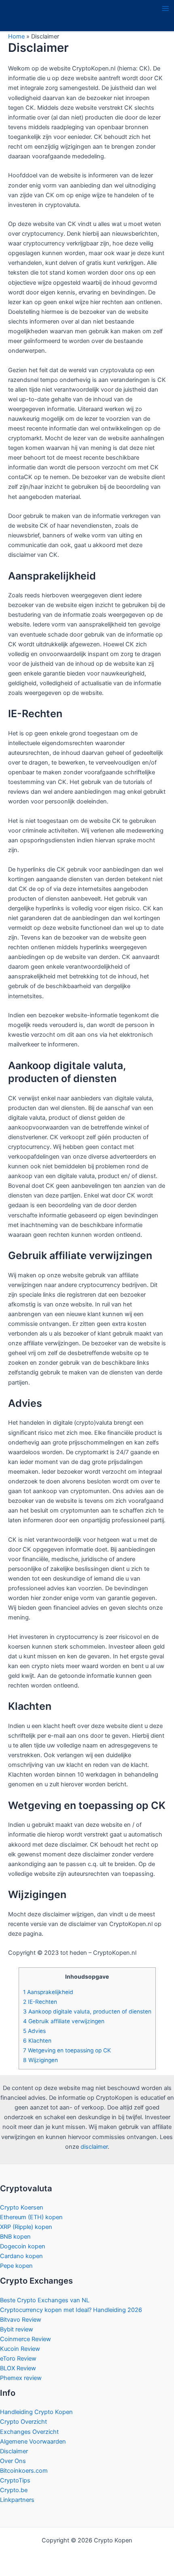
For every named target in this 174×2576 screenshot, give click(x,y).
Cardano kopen (21, 2256)
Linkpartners (17, 2500)
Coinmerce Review (25, 2339)
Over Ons (13, 2461)
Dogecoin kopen (23, 2246)
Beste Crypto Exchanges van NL (45, 2300)
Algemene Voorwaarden (33, 2442)
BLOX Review (18, 2368)
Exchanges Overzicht (29, 2432)
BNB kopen (15, 2237)
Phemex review (21, 2378)
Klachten (37, 2041)
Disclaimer (14, 2451)
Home (16, 36)
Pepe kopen (16, 2266)
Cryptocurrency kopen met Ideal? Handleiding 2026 (71, 2310)
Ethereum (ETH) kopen (31, 2217)
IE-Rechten (40, 2002)
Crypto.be (14, 2490)
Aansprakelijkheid (48, 1992)
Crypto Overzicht (23, 2422)
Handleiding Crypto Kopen (36, 2412)
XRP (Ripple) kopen (26, 2227)
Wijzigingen (40, 2060)
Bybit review (17, 2329)
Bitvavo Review (21, 2320)
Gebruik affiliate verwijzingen (64, 2021)
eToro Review (18, 2359)
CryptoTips (15, 2480)
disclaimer (94, 2147)
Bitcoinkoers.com (24, 2471)
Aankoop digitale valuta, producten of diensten (87, 2011)
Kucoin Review (20, 2349)
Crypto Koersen (22, 2207)
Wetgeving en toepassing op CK (67, 2050)
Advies (34, 2031)
